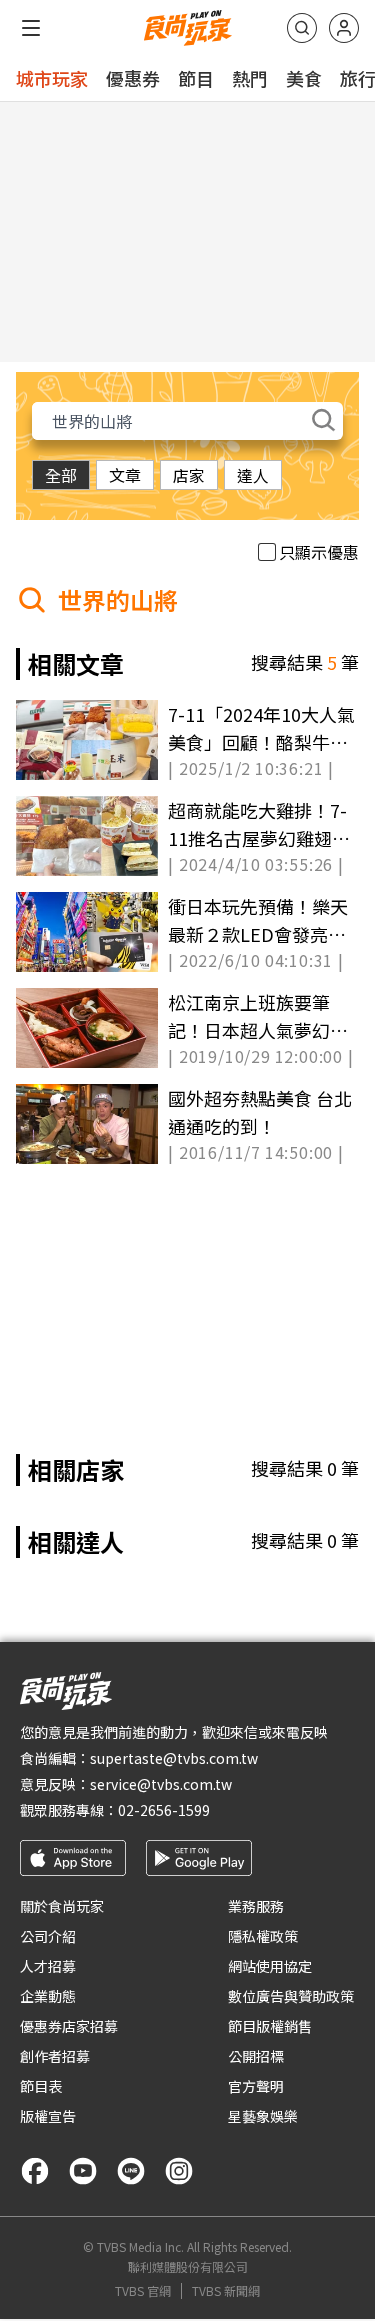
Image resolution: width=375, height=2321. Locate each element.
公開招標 (256, 2056)
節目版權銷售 (270, 2026)
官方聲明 (256, 2086)
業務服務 (256, 1906)
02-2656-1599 (164, 1810)
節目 (196, 78)
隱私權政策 (263, 1936)
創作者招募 (55, 2056)
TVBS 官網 (143, 2291)
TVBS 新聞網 (226, 2291)
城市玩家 (52, 78)
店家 (189, 475)
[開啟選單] (31, 28)
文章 (125, 475)
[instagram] (179, 2171)
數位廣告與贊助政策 (291, 1996)
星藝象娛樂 (263, 2116)
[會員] (344, 28)
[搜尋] (302, 28)
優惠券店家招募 (69, 2026)
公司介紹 (48, 1936)
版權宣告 (48, 2116)
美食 (304, 78)
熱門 (250, 78)
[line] (131, 2171)
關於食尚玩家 (62, 1906)
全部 (61, 475)
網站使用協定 (270, 1966)
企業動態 (48, 1996)
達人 (253, 475)
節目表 (41, 2086)
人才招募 (48, 1966)
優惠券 (133, 78)
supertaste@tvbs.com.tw (174, 1758)
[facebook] (35, 2171)
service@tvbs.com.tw (161, 1784)
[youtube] (83, 2171)
